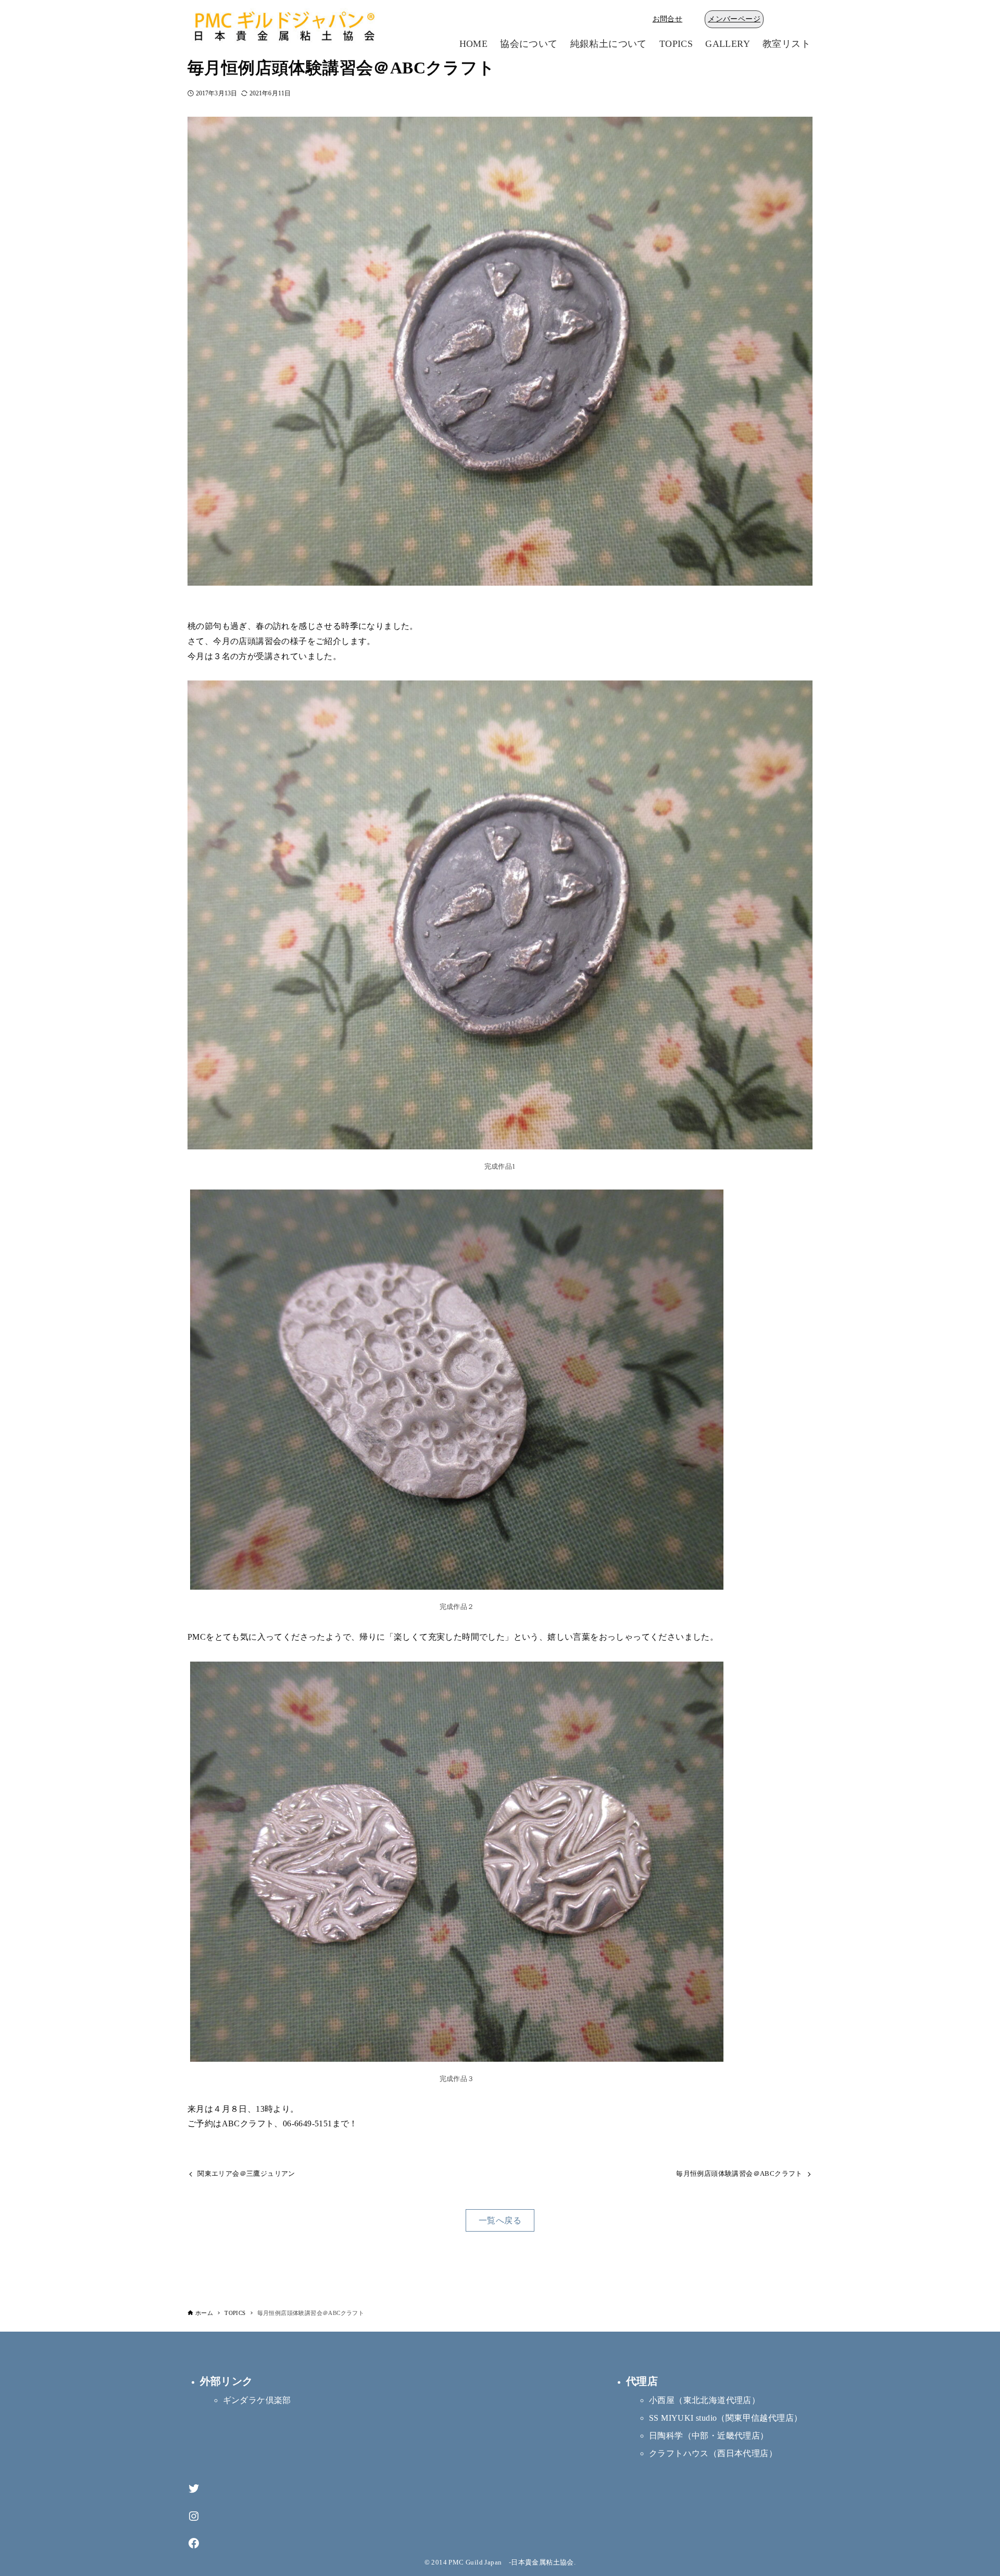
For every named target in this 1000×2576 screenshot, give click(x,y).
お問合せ (668, 19)
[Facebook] (194, 2543)
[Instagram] (194, 2516)
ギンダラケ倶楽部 (257, 2400)
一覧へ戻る (500, 2220)
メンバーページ (734, 19)
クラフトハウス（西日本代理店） (713, 2453)
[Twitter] (194, 2489)
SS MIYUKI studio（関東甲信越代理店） (726, 2418)
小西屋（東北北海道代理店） (704, 2400)
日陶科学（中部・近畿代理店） (709, 2436)
